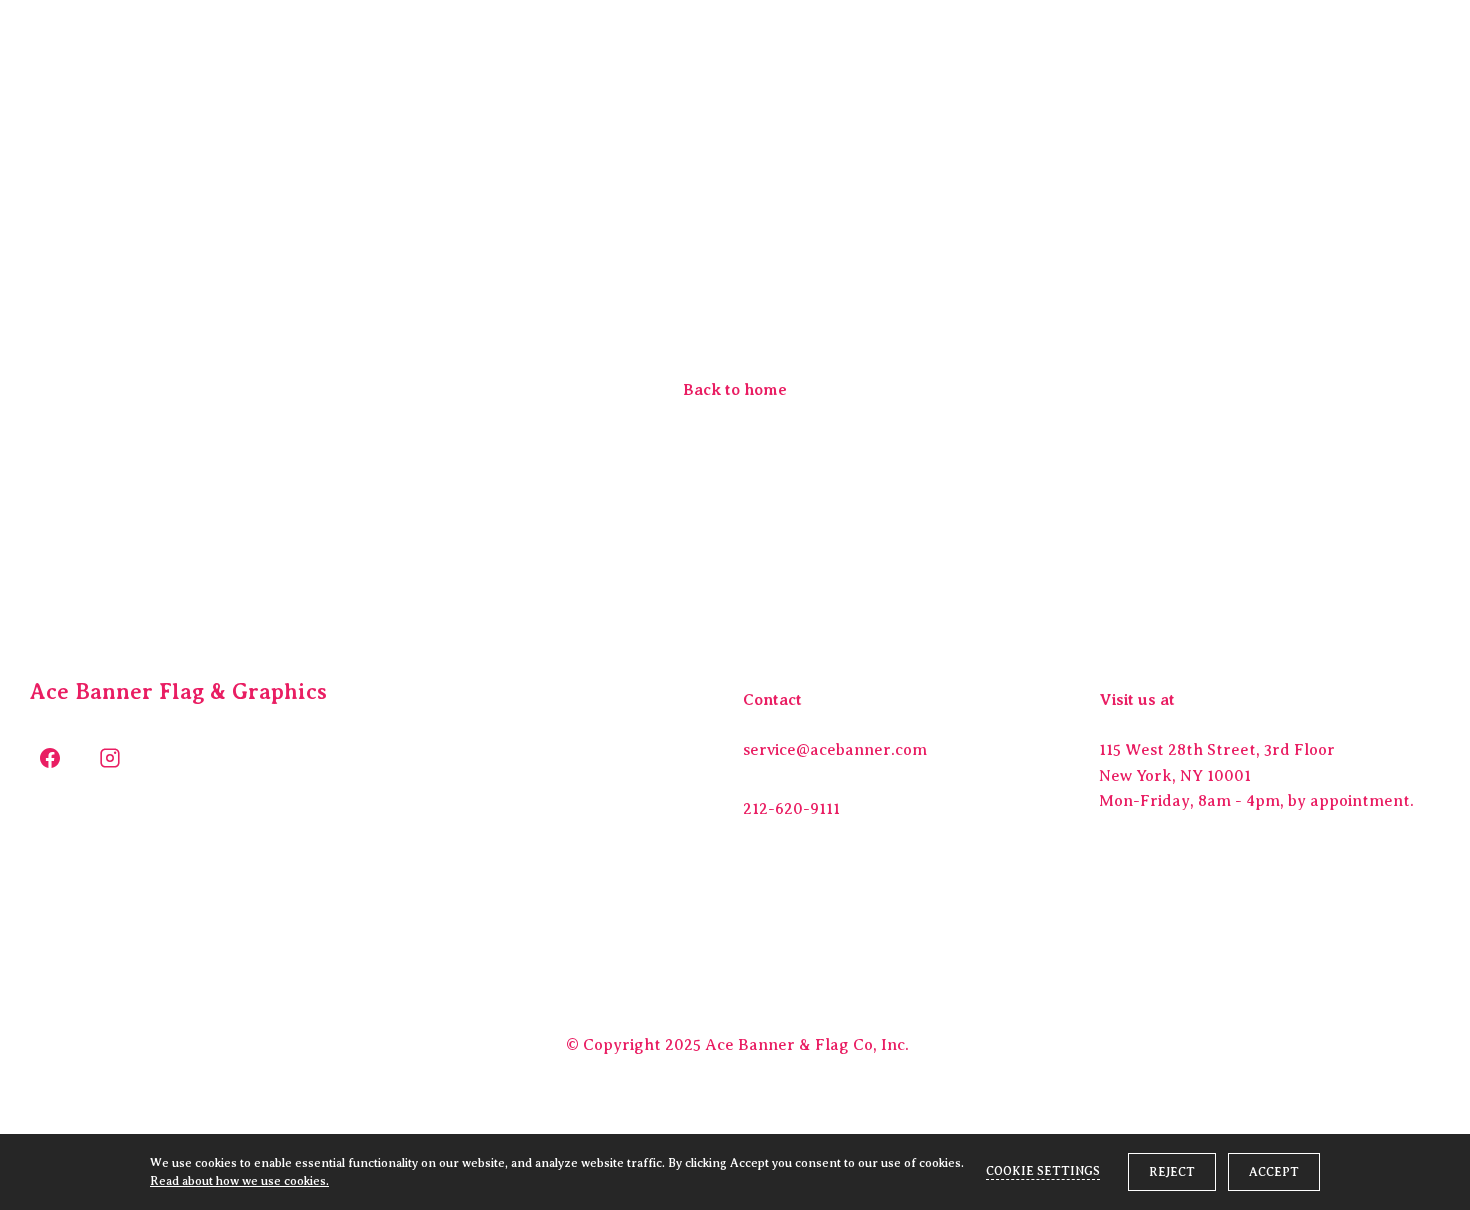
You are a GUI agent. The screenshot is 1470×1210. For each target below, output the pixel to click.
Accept (1274, 1172)
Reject (1172, 1172)
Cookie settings (1043, 1171)
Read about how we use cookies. (239, 1181)
